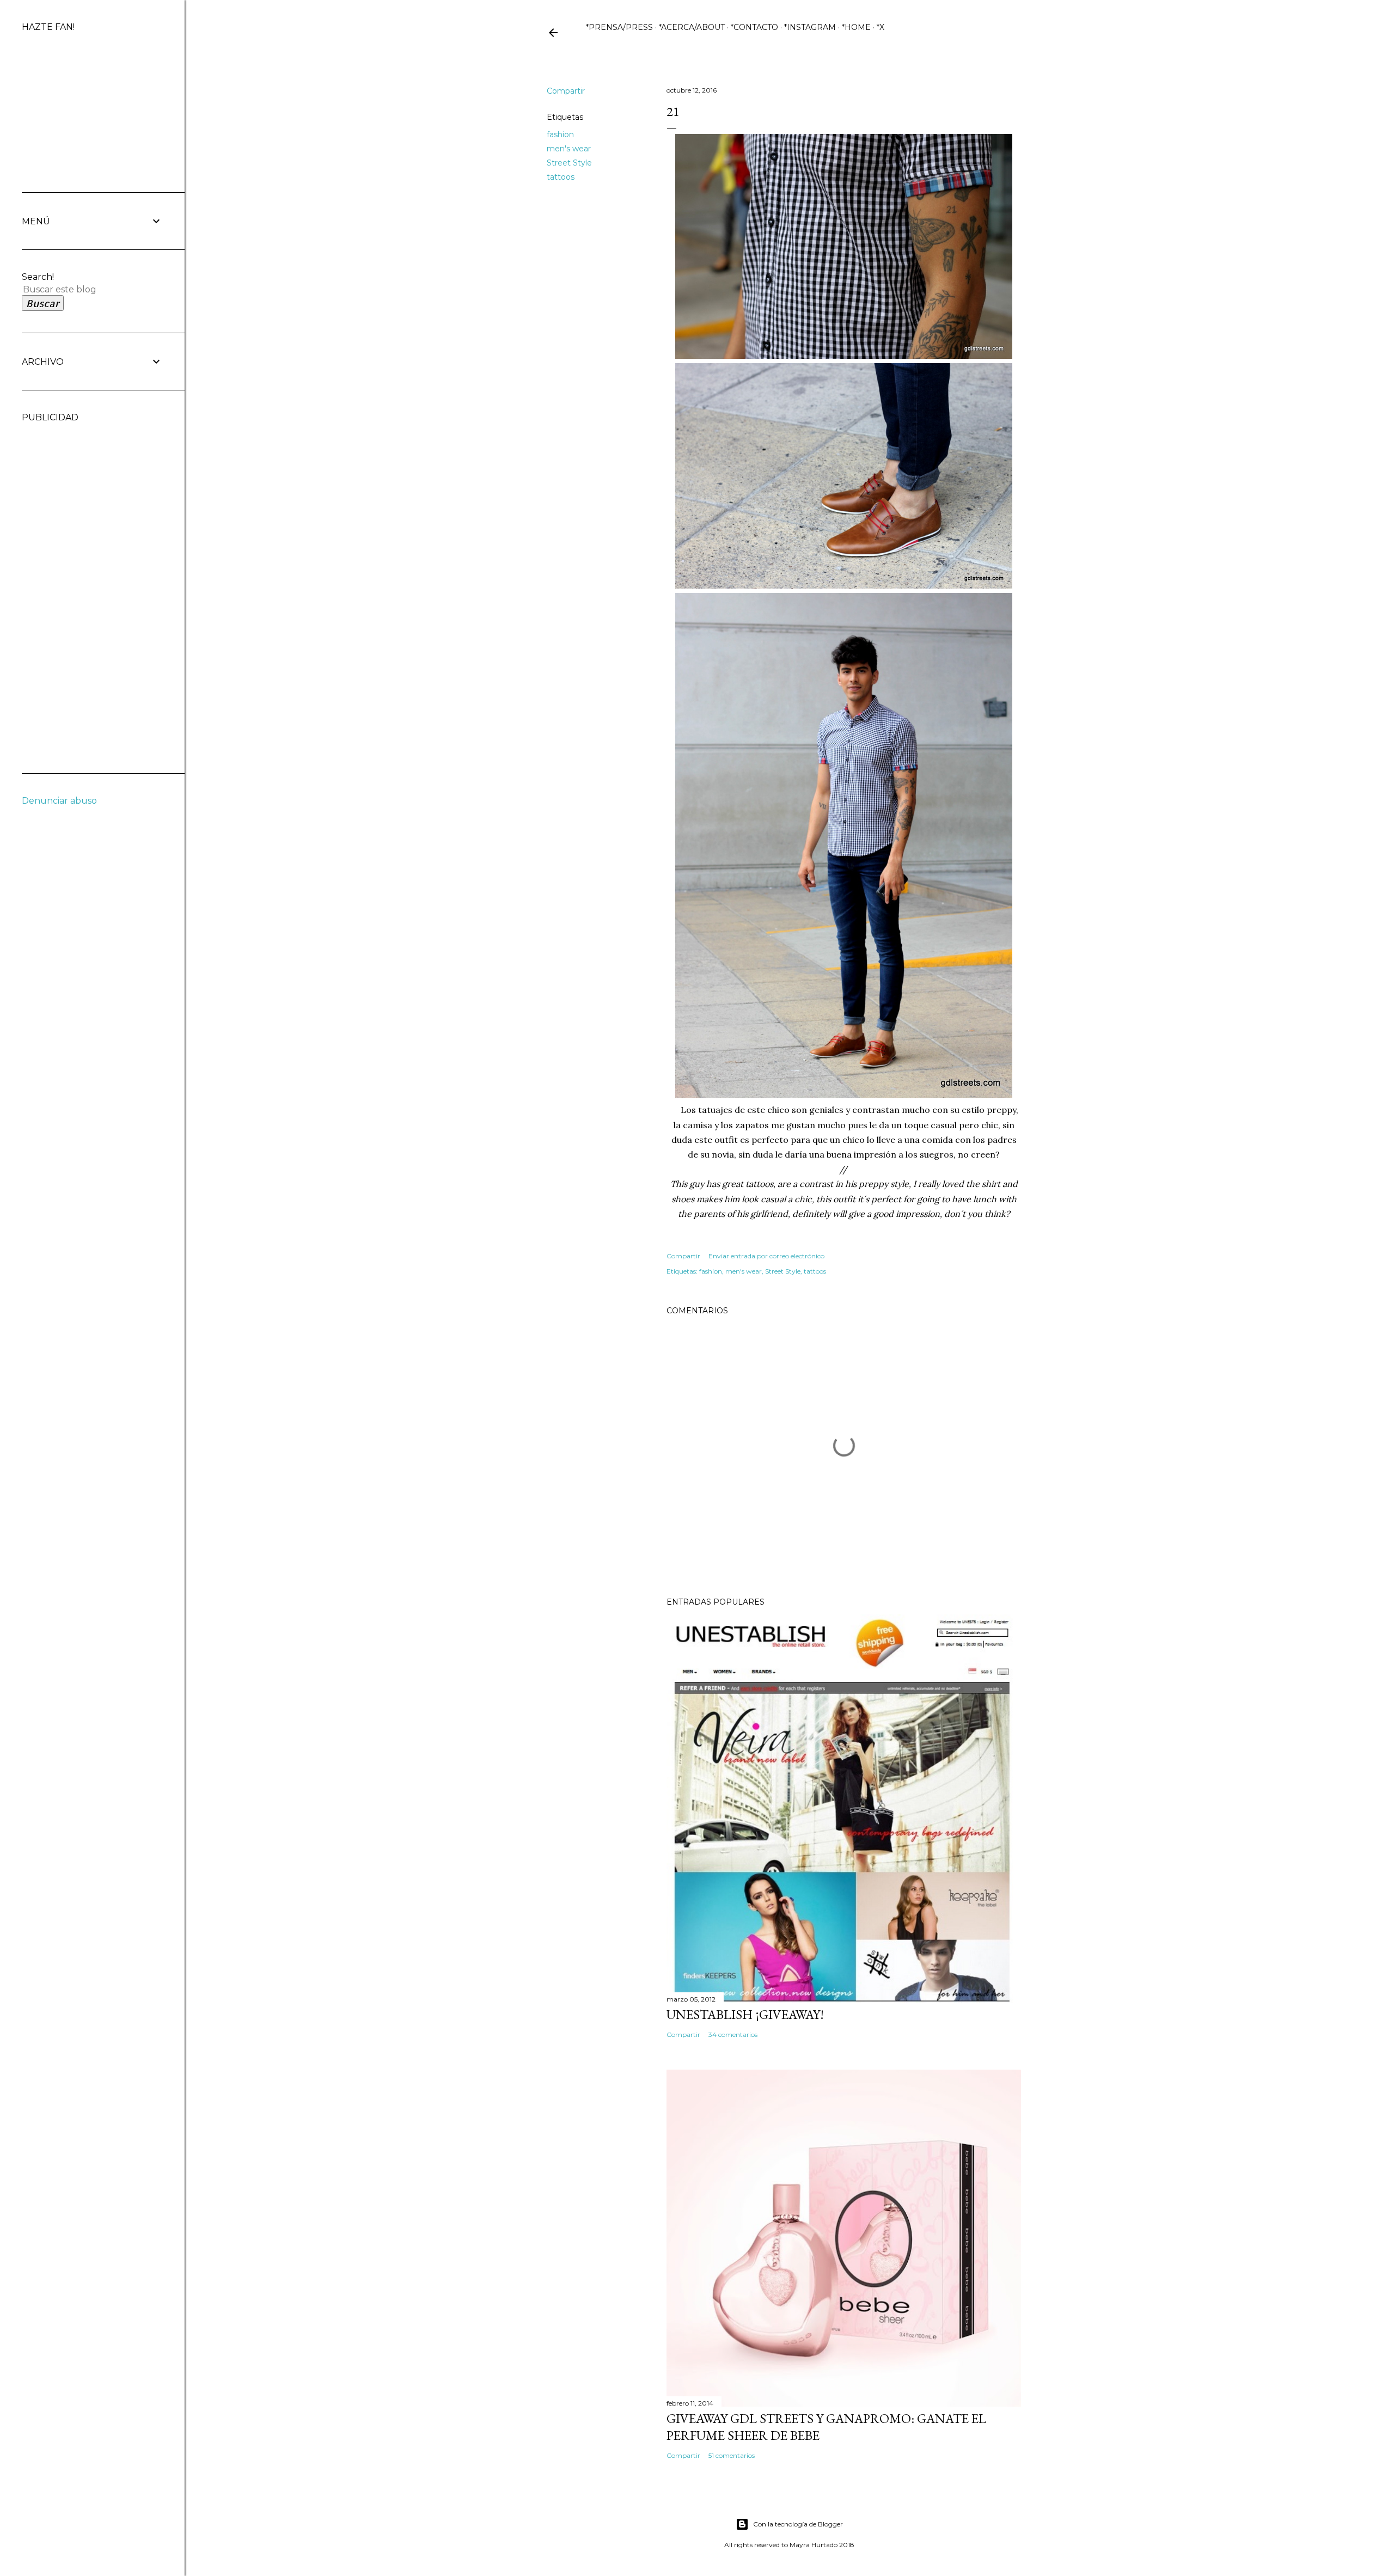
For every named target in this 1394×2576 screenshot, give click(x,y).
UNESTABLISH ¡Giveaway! (745, 2014)
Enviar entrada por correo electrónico (766, 1256)
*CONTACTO (754, 27)
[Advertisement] (65, 586)
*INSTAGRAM (810, 27)
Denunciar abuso (59, 801)
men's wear (569, 149)
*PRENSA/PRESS (619, 27)
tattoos (561, 177)
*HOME (856, 27)
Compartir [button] (566, 91)
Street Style (569, 163)
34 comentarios (733, 2035)
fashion (560, 134)
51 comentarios (732, 2455)
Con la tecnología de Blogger (798, 2524)
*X (881, 27)
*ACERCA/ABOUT (692, 27)
